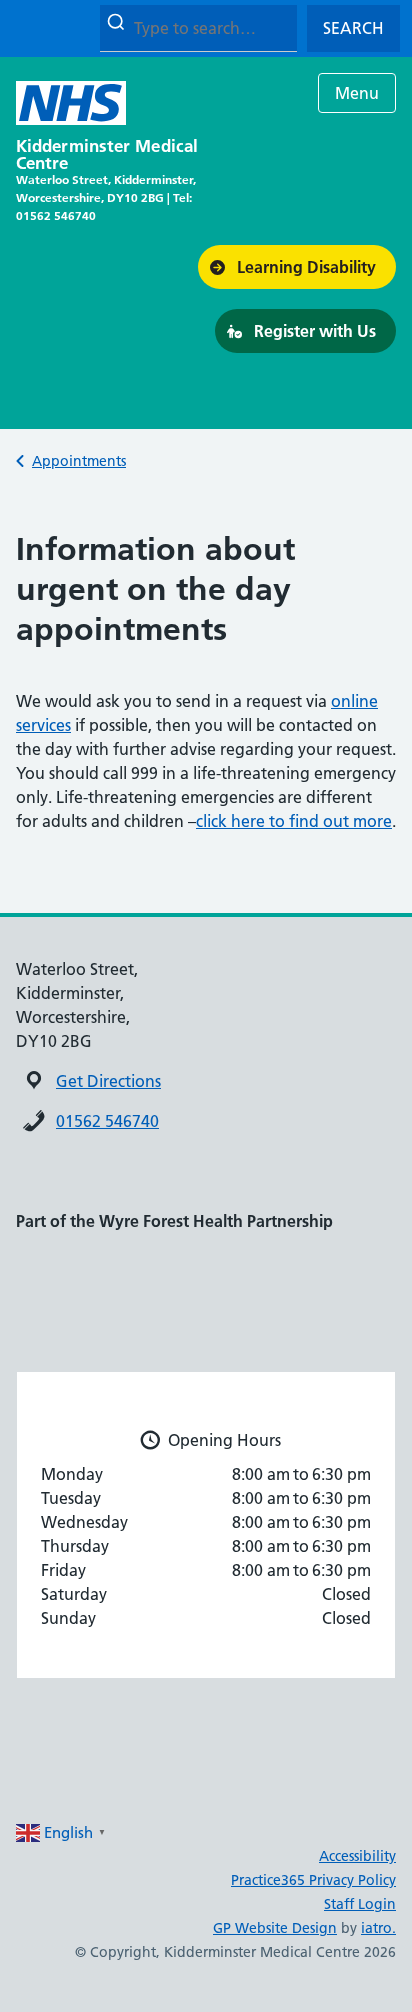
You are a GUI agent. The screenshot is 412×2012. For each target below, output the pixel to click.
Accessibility (357, 1856)
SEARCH (353, 28)
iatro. (378, 1928)
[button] (297, 267)
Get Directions (108, 1081)
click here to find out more (294, 821)
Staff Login (360, 1904)
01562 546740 (107, 1121)
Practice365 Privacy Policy (313, 1880)
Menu (357, 93)
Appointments (79, 461)
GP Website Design (275, 1928)
